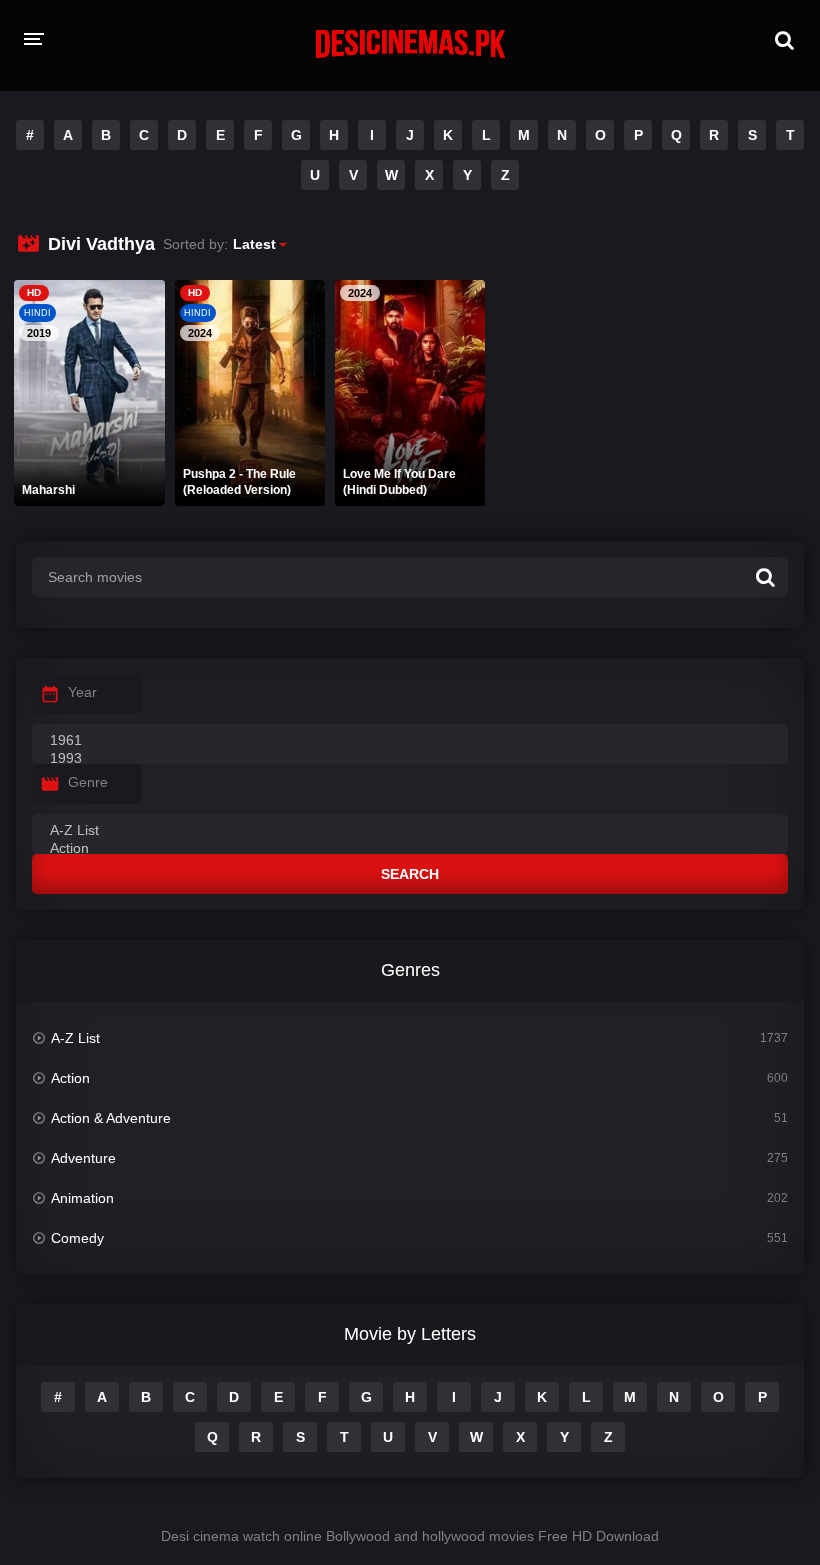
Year (82, 692)
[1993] (410, 759)
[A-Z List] (410, 831)
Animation (82, 1198)
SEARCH (410, 874)
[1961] (410, 741)
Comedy (77, 1238)
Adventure (83, 1158)
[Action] (410, 849)
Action (70, 1078)
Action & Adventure (111, 1118)
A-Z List (75, 1038)
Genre (88, 782)
